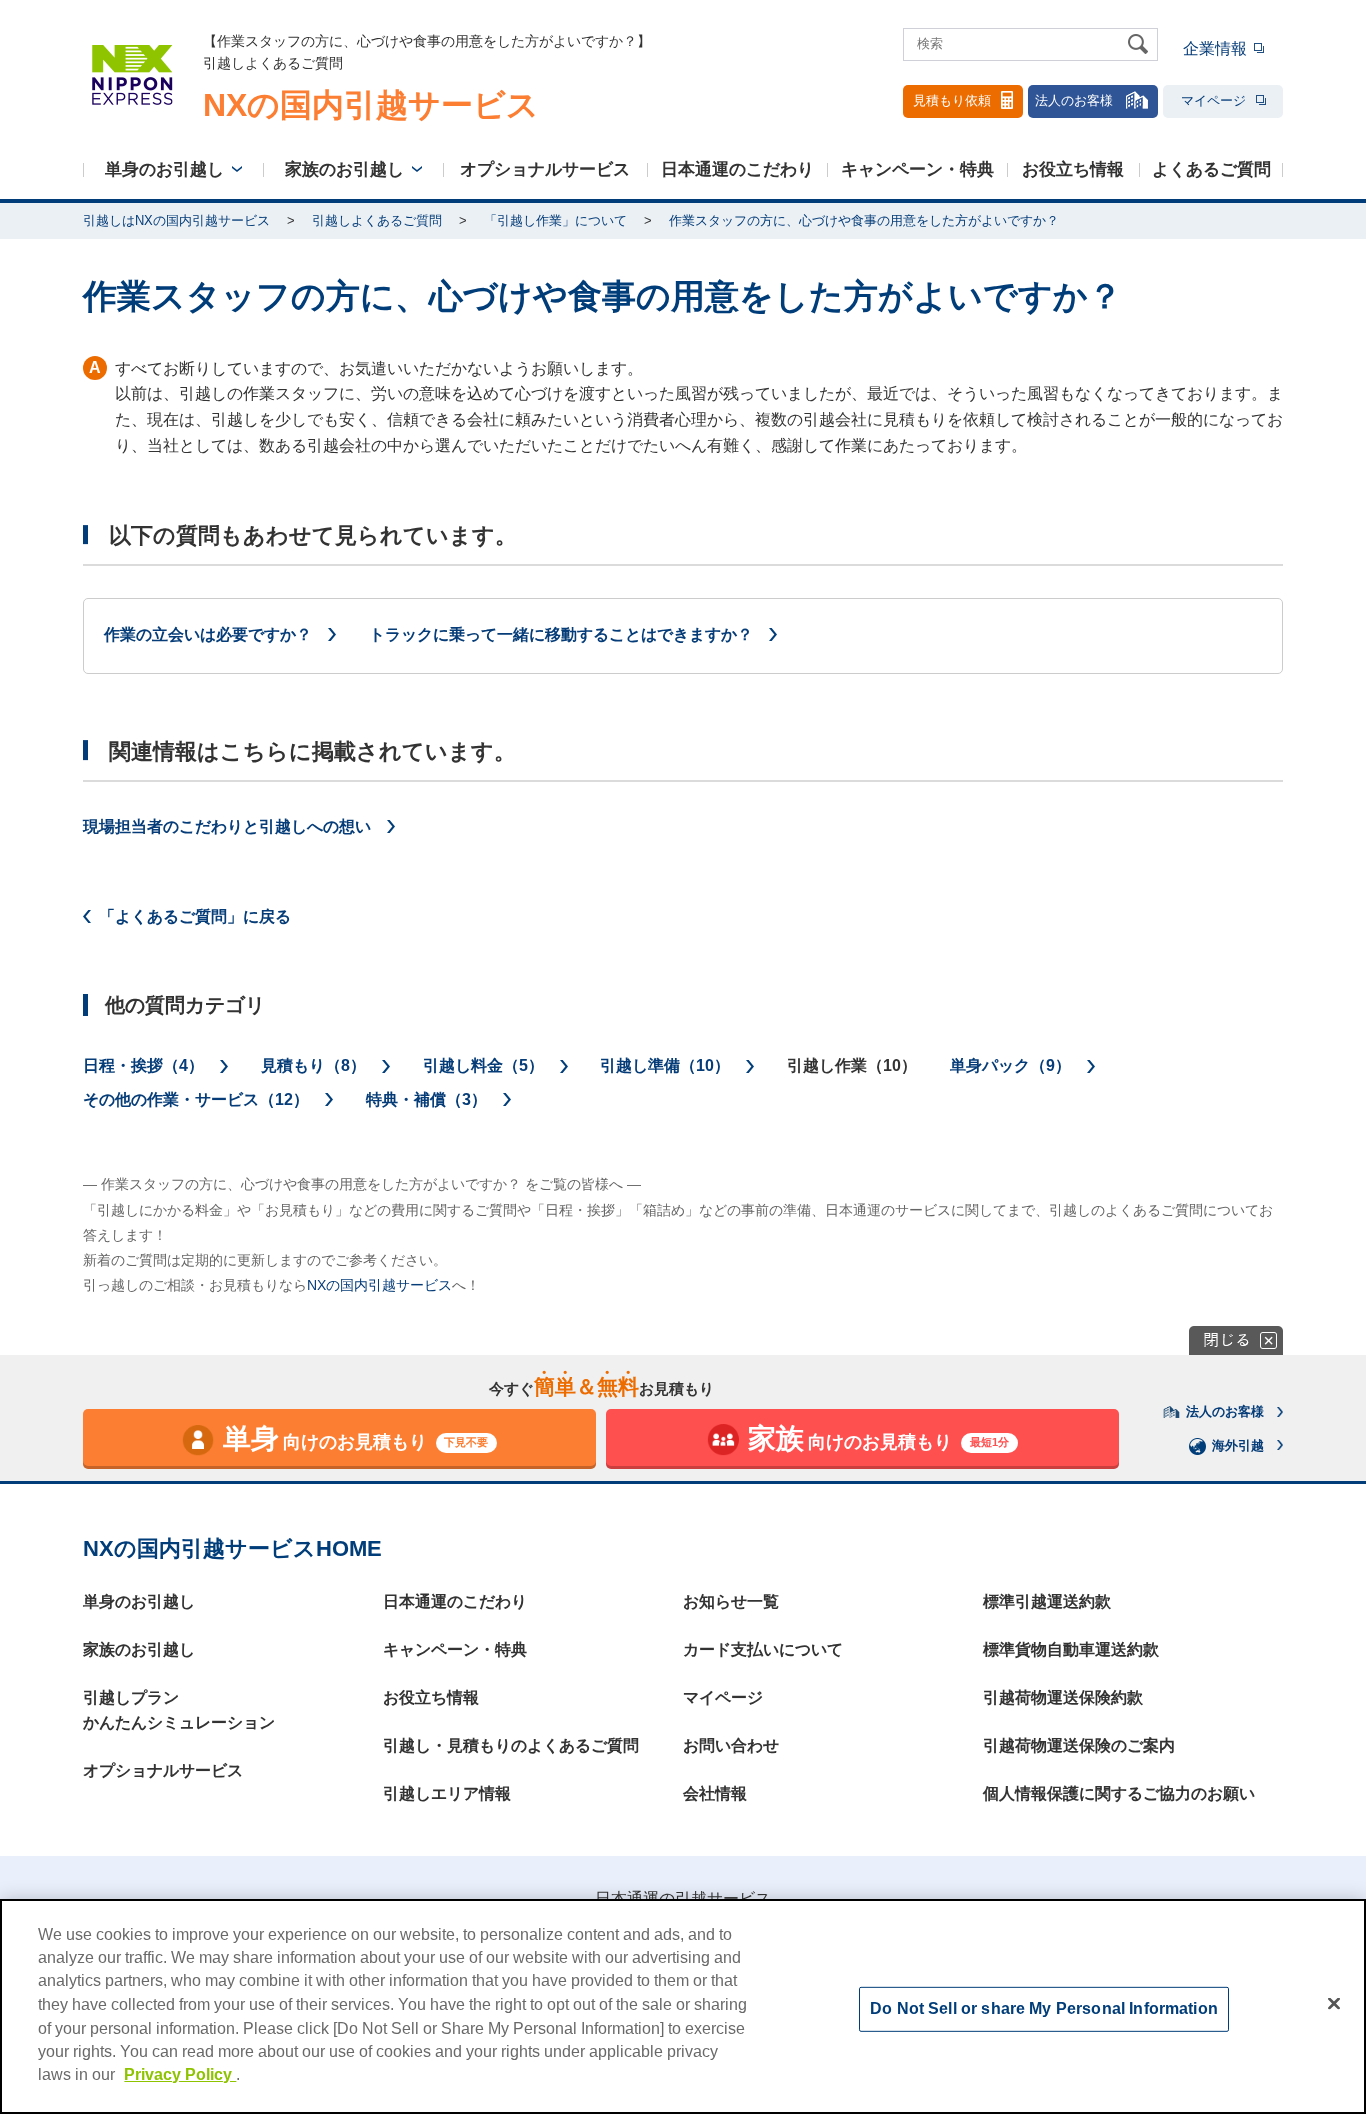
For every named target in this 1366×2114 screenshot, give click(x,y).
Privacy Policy (180, 2074)
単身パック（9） (1010, 1065)
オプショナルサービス (545, 169)
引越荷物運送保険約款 (1063, 1697)
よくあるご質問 (1211, 169)
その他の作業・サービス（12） (196, 1099)
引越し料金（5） (483, 1065)
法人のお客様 (1074, 100)
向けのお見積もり (356, 1438)
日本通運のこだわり (737, 169)
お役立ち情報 (1073, 169)
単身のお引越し (164, 169)
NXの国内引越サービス (379, 1285)
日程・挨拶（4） (143, 1065)
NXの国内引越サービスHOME (232, 1548)
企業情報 (1215, 48)
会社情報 (715, 1793)
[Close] (1334, 2004)
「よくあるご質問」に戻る (195, 916)
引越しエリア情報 (447, 1793)
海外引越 (1238, 1445)
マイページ (1213, 100)
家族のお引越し (344, 169)
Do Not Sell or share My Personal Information (1044, 2008)
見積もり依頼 (952, 100)
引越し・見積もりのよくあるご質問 (511, 1745)
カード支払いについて (763, 1649)
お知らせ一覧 (731, 1601)
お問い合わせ (731, 1745)
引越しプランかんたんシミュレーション (179, 1710)
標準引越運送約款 (1047, 1601)
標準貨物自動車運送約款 (1071, 1649)
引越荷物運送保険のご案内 (1079, 1745)
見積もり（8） (313, 1065)
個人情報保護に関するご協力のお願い (1119, 1793)
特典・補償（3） (426, 1099)
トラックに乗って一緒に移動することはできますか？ (561, 634)
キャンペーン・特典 (917, 169)
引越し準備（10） (665, 1065)
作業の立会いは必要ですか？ (208, 634)
